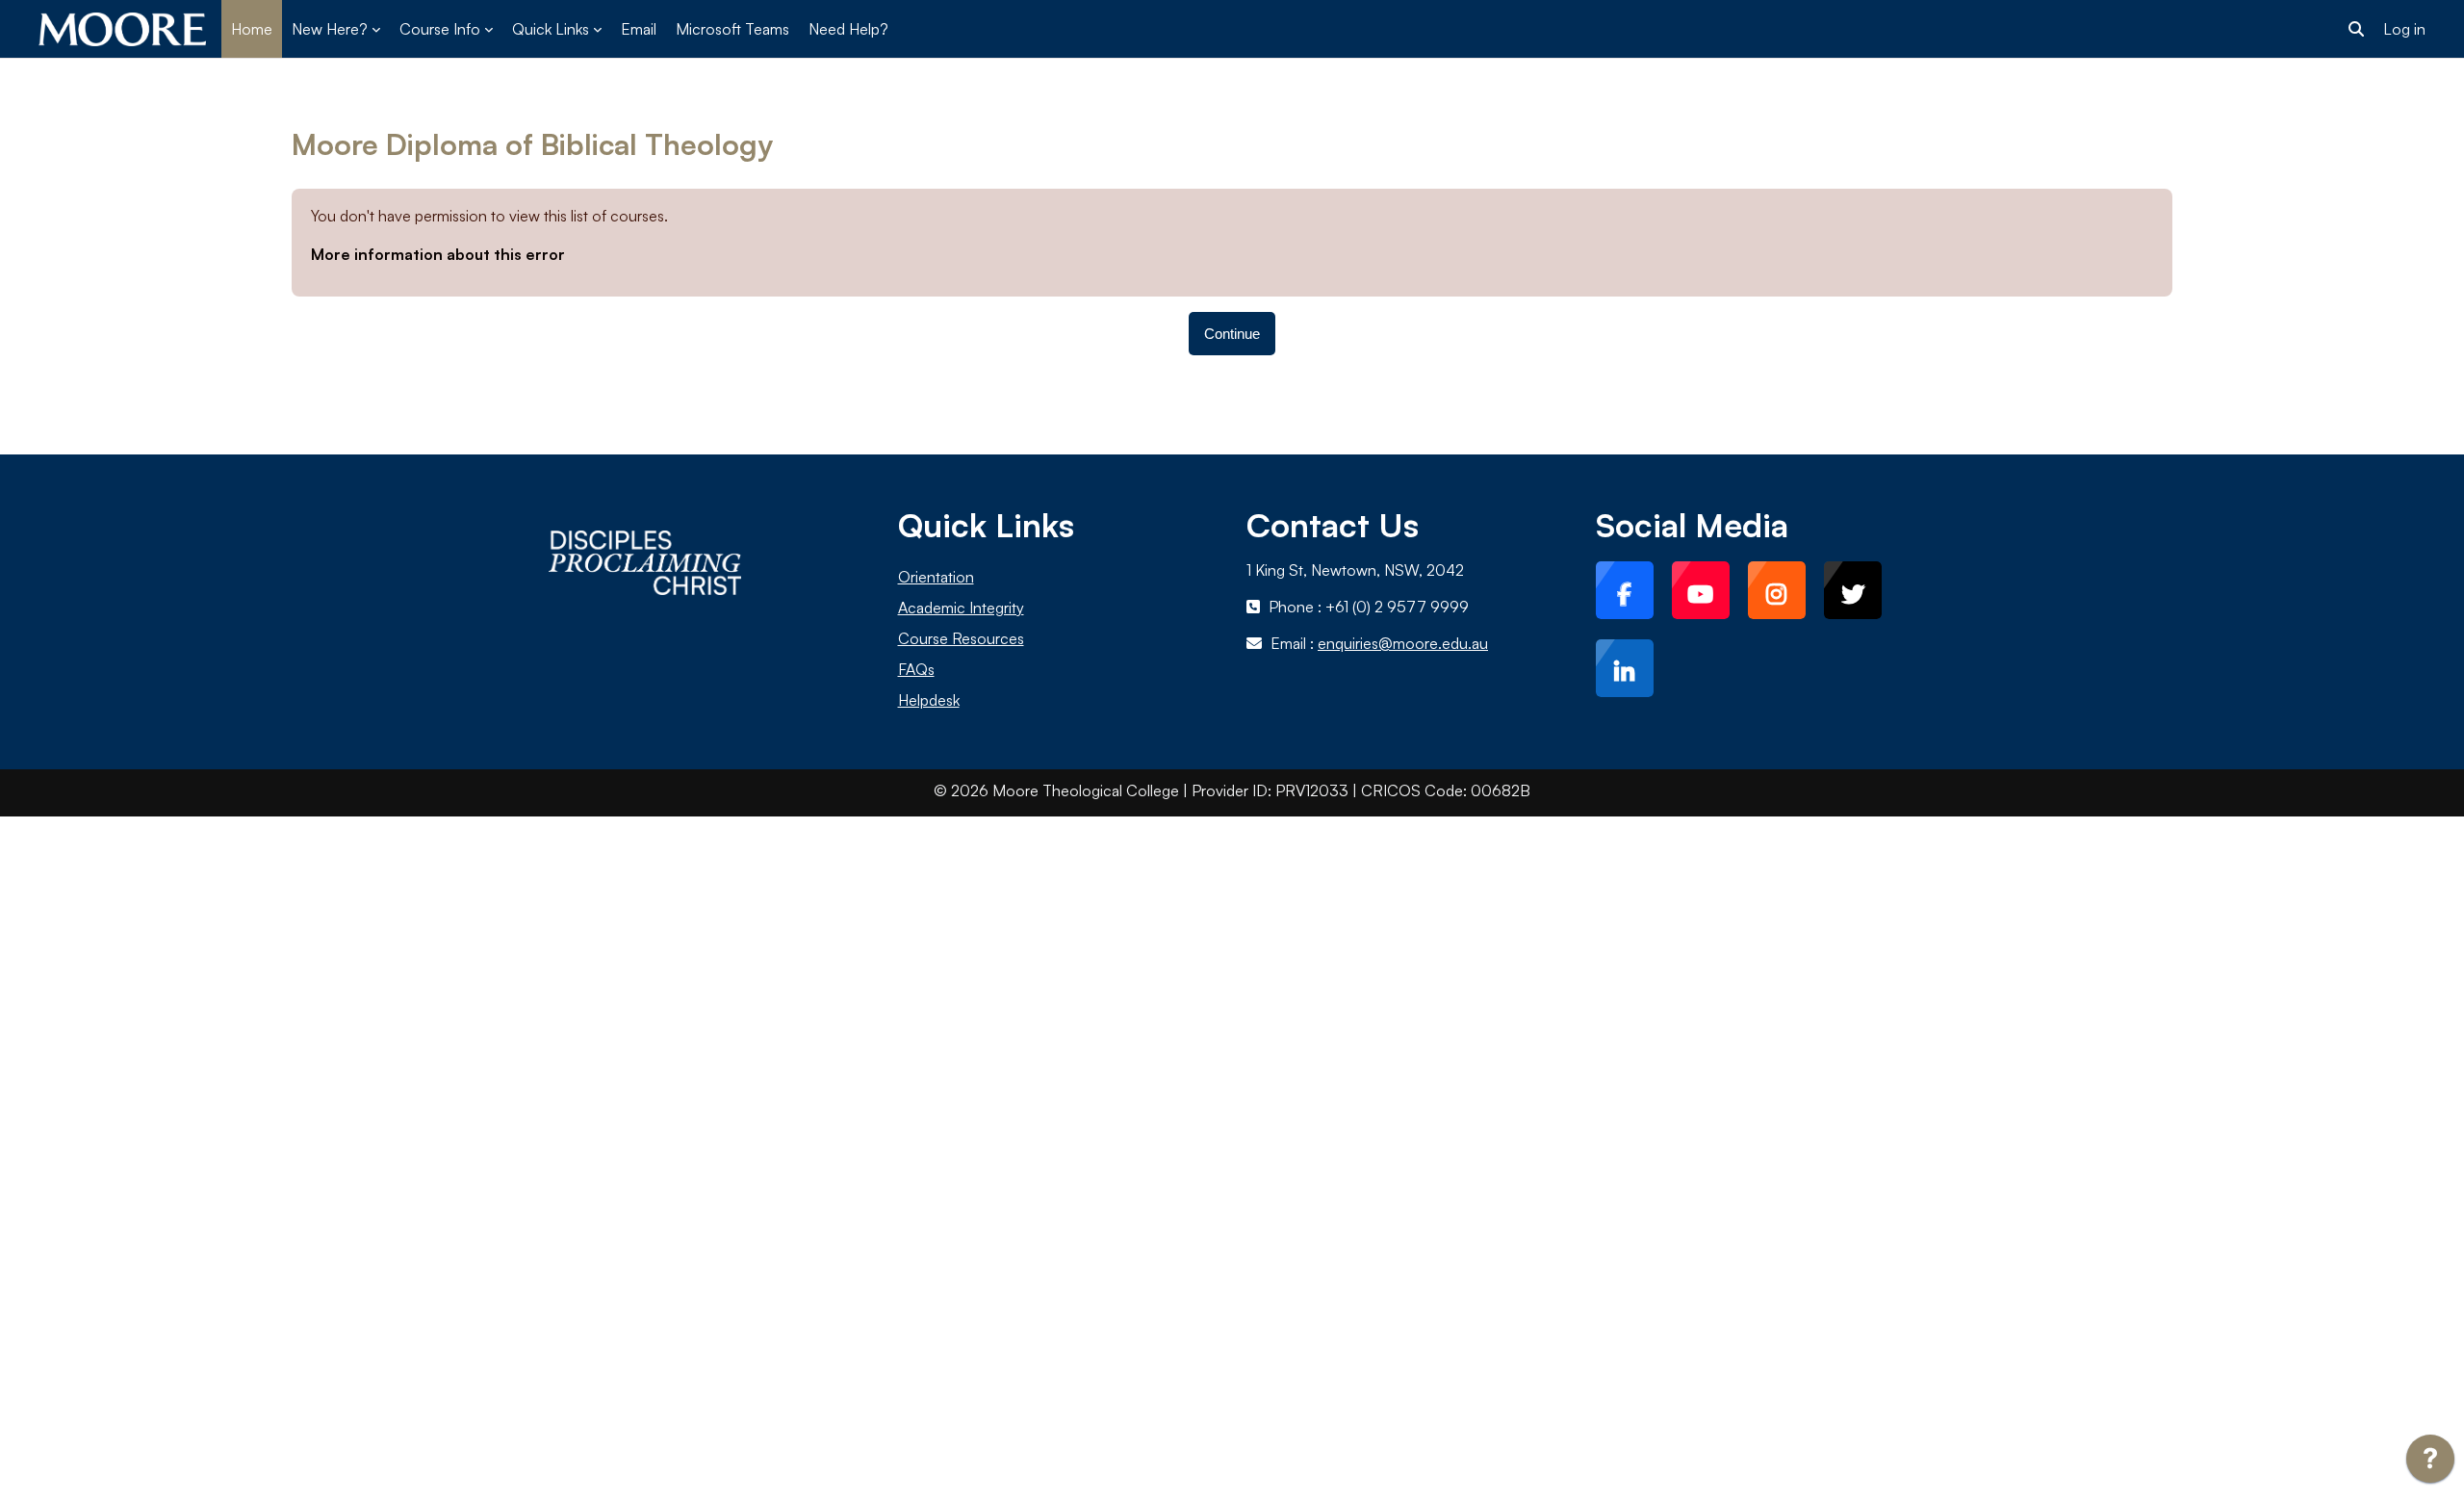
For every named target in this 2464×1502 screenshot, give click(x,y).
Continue (1232, 334)
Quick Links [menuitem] (551, 29)
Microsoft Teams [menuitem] (732, 29)
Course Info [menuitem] (440, 29)
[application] (2430, 1463)
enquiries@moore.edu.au (1403, 643)
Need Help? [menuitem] (848, 29)
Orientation (936, 577)
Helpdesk (929, 700)
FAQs (916, 669)
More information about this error (438, 254)
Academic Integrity (961, 608)
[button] (2356, 29)
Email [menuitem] (639, 29)
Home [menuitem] (252, 29)
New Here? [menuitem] (330, 29)
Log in (2404, 29)
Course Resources (961, 638)
